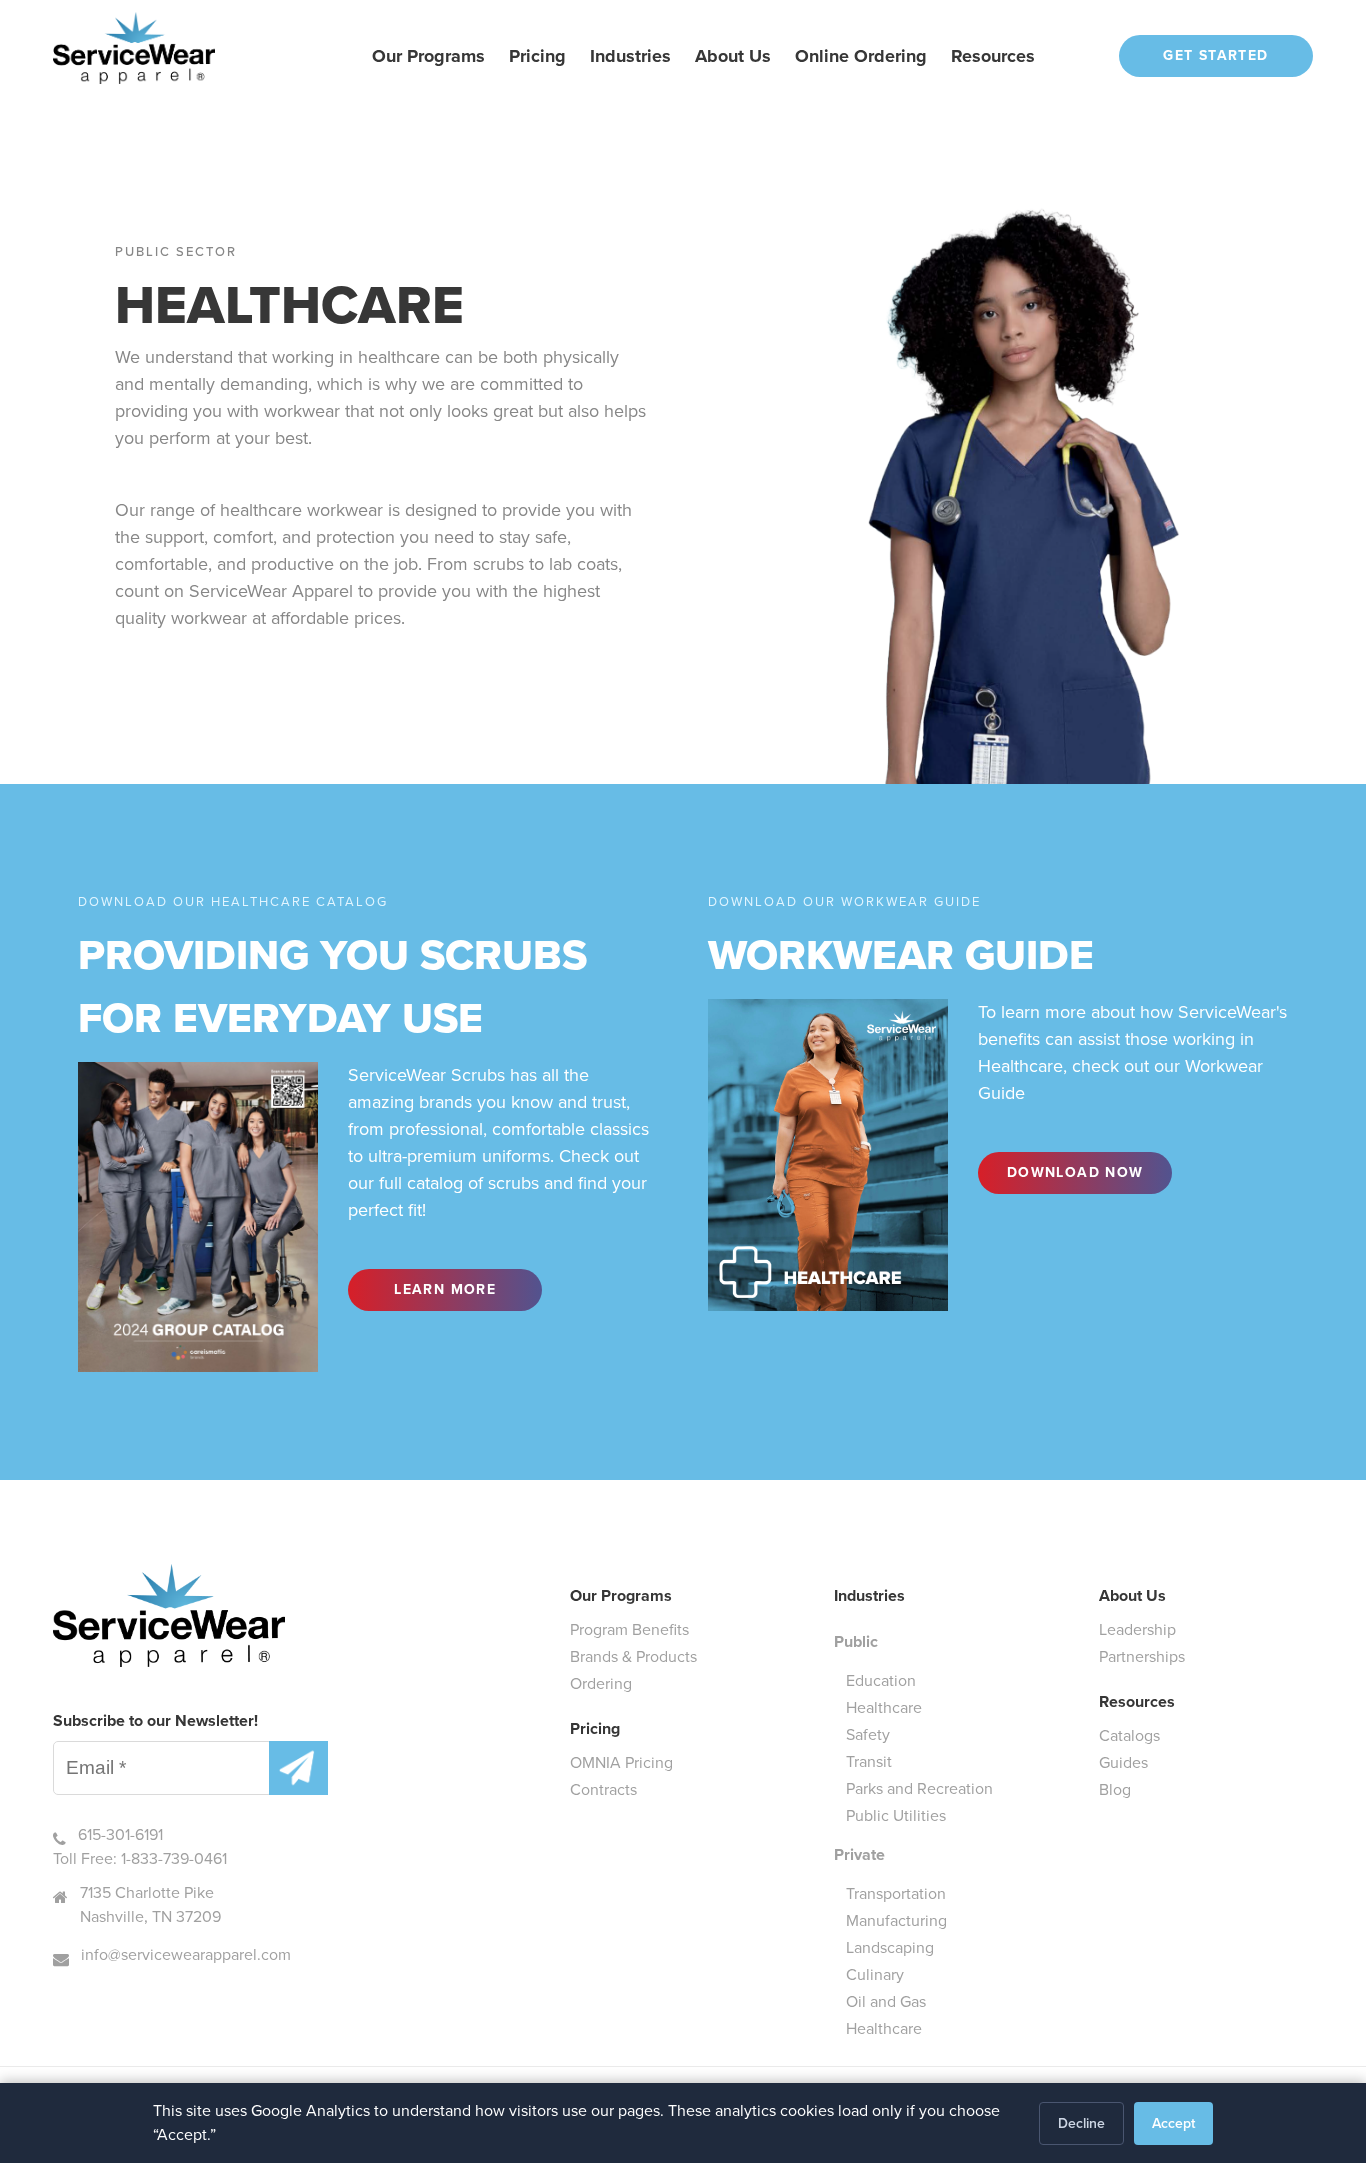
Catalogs (1129, 1735)
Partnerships (1142, 1656)
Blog (1115, 1789)
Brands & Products (633, 1656)
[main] (683, 740)
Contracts (603, 1789)
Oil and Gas (886, 2001)
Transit (869, 1761)
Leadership (1137, 1629)
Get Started (1215, 55)
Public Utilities (896, 1815)
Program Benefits (629, 1629)
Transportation (896, 1893)
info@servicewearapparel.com (186, 1954)
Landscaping (890, 1947)
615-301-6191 (120, 1834)
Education (881, 1680)
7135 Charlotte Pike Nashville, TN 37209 (150, 1904)
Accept (1173, 2123)
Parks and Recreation (919, 1788)
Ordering (601, 1683)
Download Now (1075, 1172)
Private (859, 1854)
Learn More (445, 1289)
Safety (868, 1734)
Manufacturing (896, 1920)
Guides (1123, 1762)
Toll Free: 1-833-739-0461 (140, 1858)
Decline (1081, 2123)
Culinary (875, 1974)
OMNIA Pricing (621, 1762)
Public (856, 1641)
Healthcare (884, 1707)
